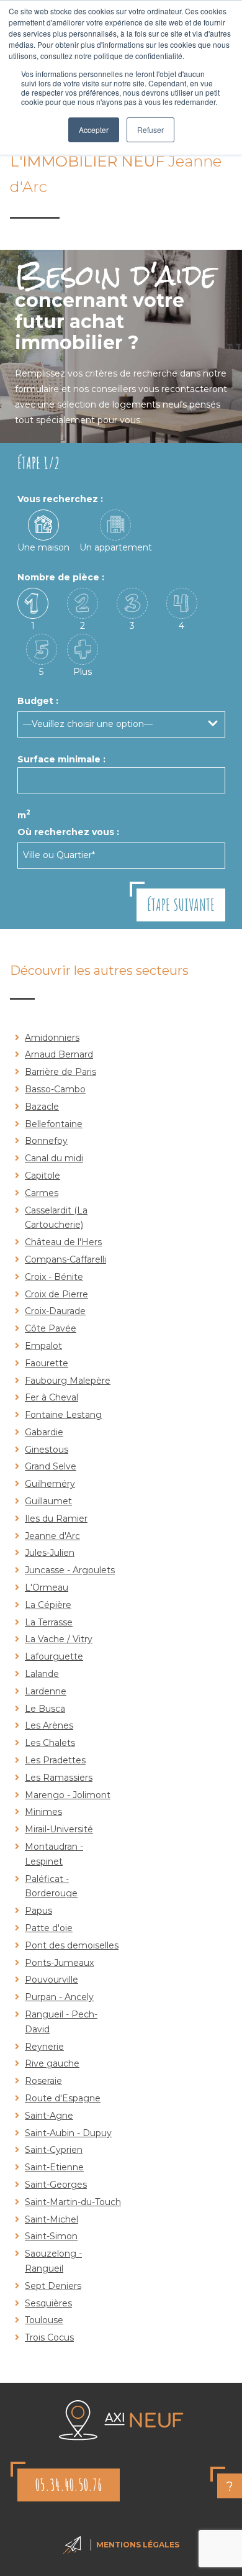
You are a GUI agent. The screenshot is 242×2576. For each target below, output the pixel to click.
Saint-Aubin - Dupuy (68, 2133)
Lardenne (46, 1691)
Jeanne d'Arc (52, 1536)
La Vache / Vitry (59, 1639)
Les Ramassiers (59, 1778)
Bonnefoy (46, 1141)
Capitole (43, 1176)
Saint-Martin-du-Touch (73, 2202)
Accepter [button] (94, 130)
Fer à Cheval (52, 1397)
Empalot (43, 1346)
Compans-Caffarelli (65, 1259)
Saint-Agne (49, 2116)
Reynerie (44, 2047)
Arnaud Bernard (59, 1054)
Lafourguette (54, 1656)
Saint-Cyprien (54, 2150)
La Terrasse (49, 1622)
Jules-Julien (50, 1553)
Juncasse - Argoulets (70, 1570)
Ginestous (47, 1450)
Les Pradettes (55, 1760)
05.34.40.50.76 (69, 2485)
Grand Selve (51, 1466)
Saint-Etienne (54, 2167)
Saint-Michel (52, 2219)
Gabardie (44, 1432)
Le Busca (45, 1709)
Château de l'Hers (63, 1242)
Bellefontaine (54, 1124)
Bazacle (42, 1107)
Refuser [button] (150, 130)
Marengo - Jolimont (68, 1795)
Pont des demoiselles (72, 1945)
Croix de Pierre (56, 1294)
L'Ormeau (47, 1587)
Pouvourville (52, 1980)
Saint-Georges (56, 2185)
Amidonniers (52, 1038)
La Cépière (48, 1605)
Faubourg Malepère (68, 1381)
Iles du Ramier (56, 1519)
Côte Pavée (51, 1328)
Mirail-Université (59, 1829)
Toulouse (44, 2320)
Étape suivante (181, 905)
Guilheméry (50, 1484)
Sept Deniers (53, 2286)
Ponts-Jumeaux (59, 1963)
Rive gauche (52, 2063)
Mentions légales (138, 2545)
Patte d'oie (49, 1928)
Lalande (42, 1674)
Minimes (43, 1812)
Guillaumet (48, 1501)
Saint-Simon (51, 2236)
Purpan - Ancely (59, 1997)
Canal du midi (54, 1158)
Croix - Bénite (54, 1277)
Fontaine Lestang (63, 1415)
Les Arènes (49, 1725)
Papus (38, 1911)
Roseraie (43, 2081)
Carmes (42, 1193)
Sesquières (48, 2303)
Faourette (47, 1363)
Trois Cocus (49, 2337)
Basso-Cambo (55, 1089)
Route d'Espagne (63, 2098)
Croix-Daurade (55, 1311)
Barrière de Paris (60, 1072)
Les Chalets (50, 1743)
